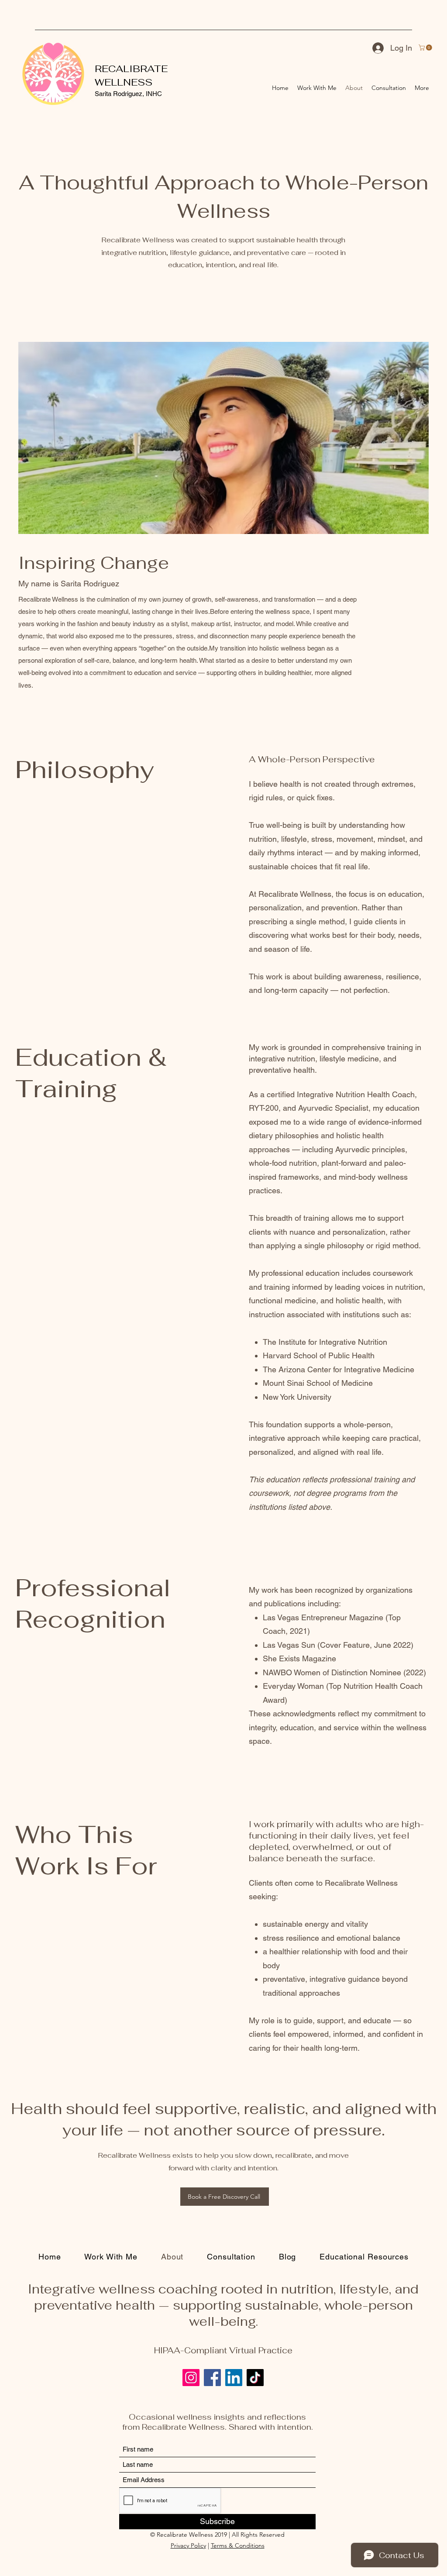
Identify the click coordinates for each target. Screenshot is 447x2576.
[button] (426, 48)
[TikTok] (255, 2378)
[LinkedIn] (234, 2378)
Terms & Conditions (238, 2545)
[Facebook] (212, 2378)
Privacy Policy (188, 2545)
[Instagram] (191, 2378)
